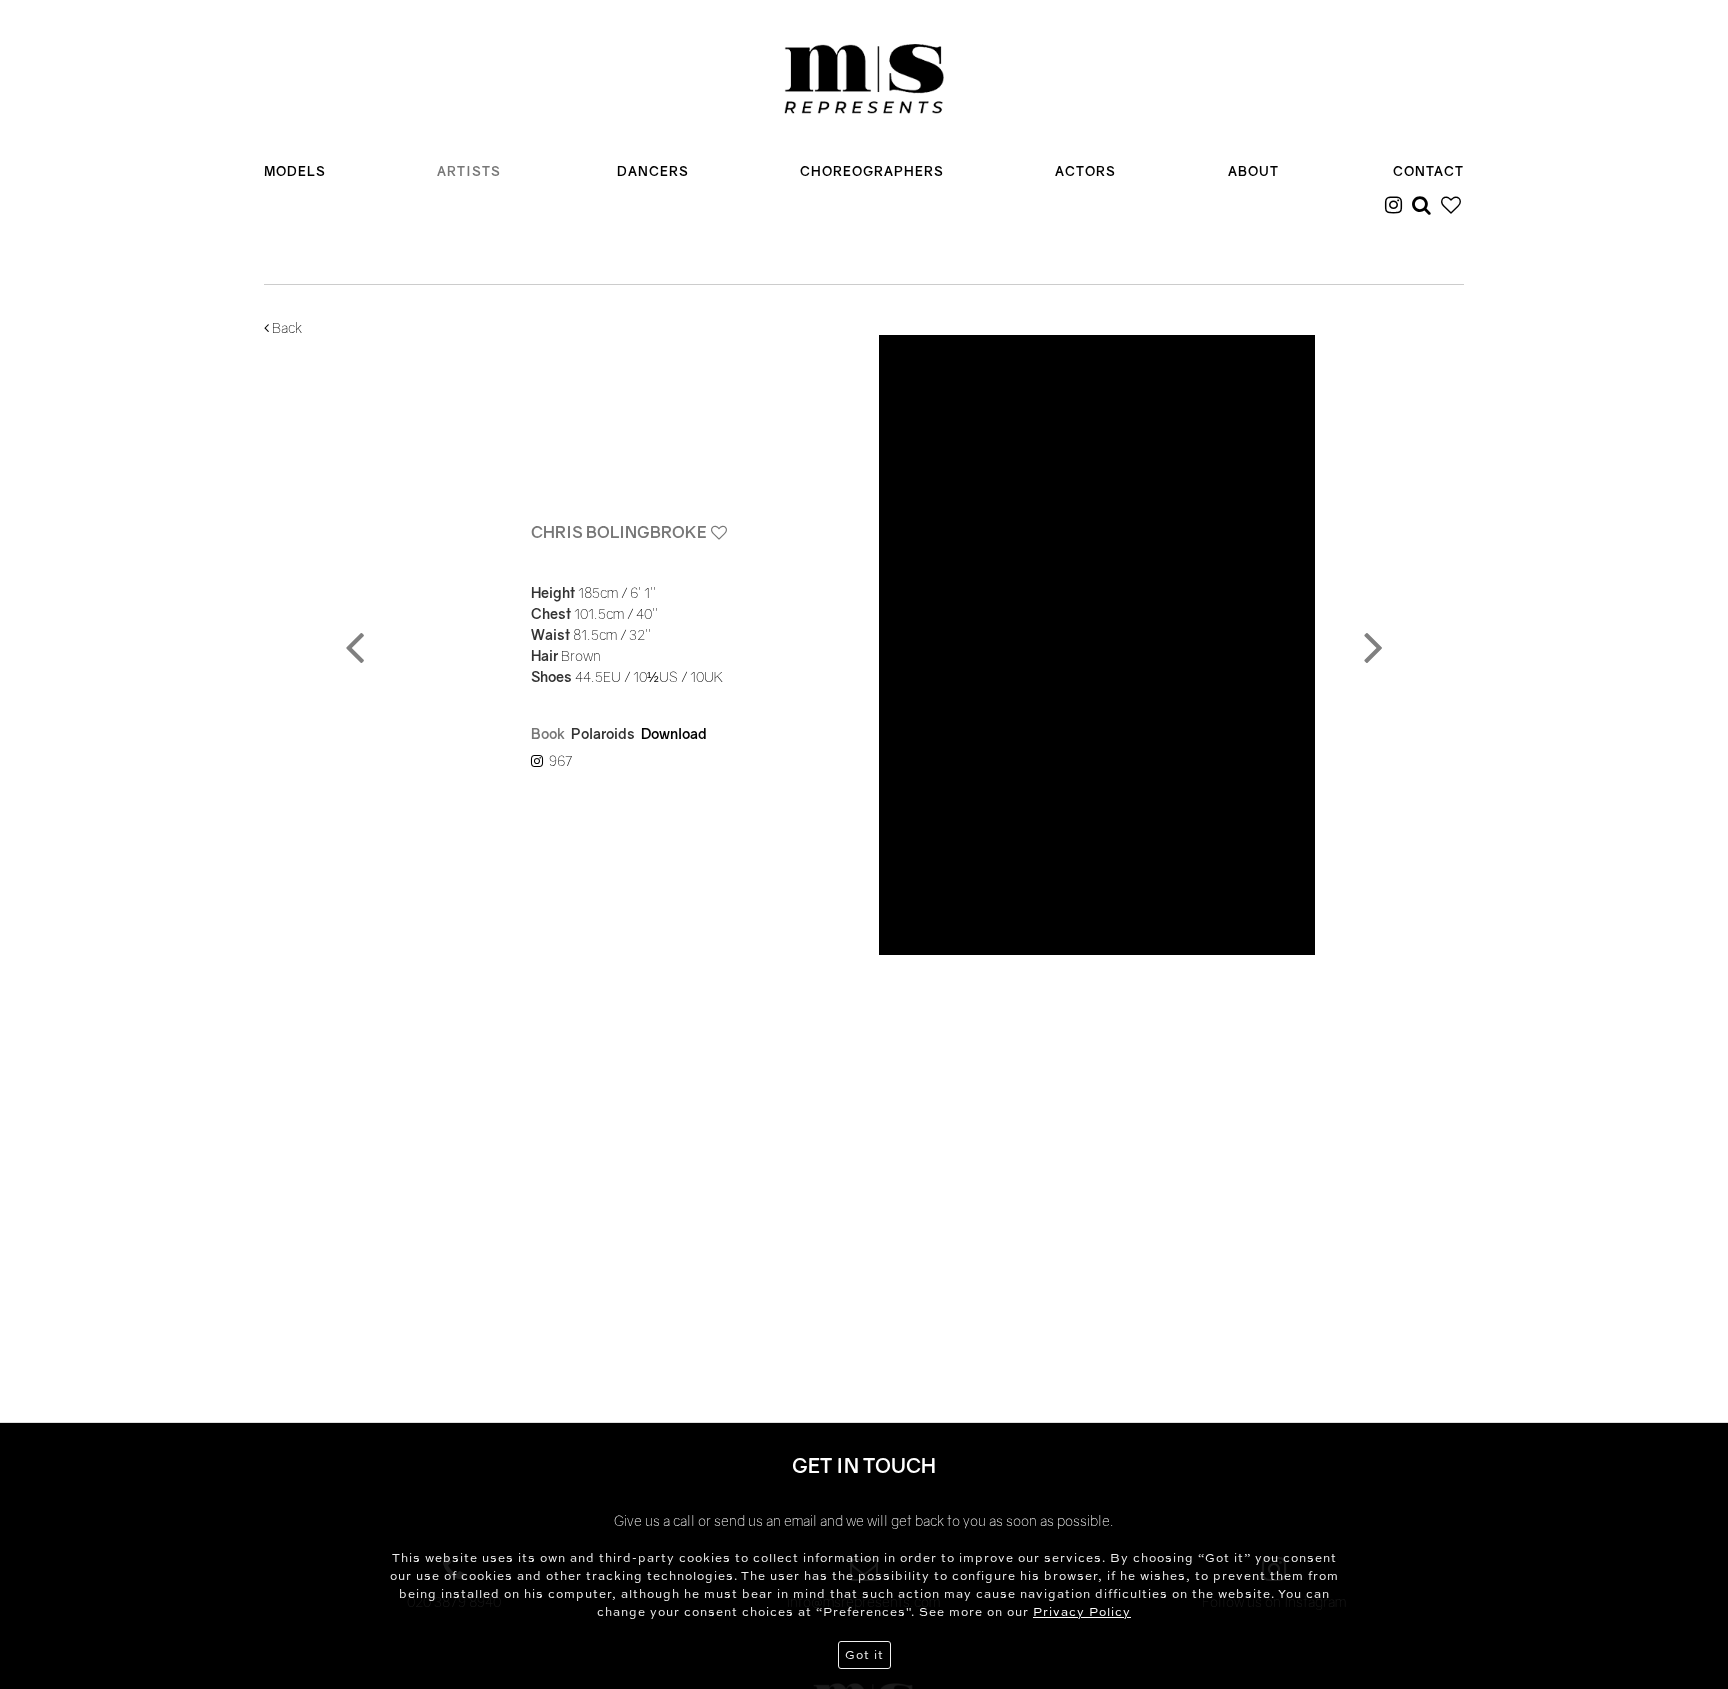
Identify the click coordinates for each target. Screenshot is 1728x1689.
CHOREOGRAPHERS (872, 171)
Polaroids (603, 733)
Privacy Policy (1082, 1611)
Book (548, 733)
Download (674, 733)
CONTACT (1428, 171)
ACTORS (1085, 171)
